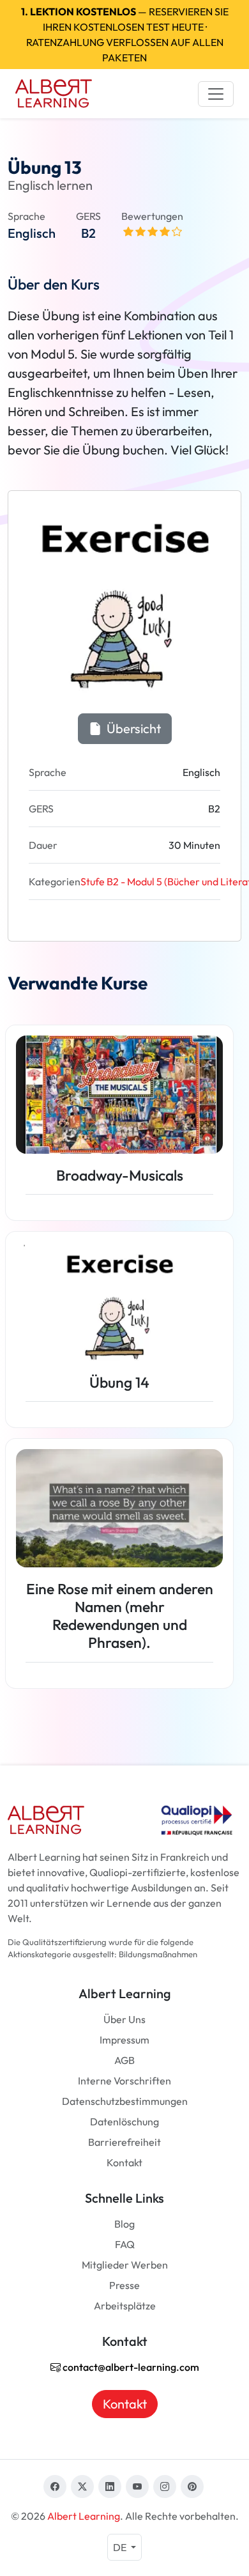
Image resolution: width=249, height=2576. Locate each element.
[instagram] (165, 2487)
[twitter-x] (82, 2487)
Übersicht (132, 728)
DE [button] (121, 2547)
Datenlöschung (124, 2122)
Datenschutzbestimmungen (125, 2101)
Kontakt (124, 2162)
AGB (124, 2060)
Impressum (124, 2040)
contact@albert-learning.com (130, 2367)
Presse (124, 2285)
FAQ (125, 2244)
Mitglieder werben (125, 2265)
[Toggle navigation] (216, 94)
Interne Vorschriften (124, 2081)
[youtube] (137, 2487)
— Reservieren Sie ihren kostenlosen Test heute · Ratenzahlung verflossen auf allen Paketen (125, 35)
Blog (124, 2224)
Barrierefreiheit (124, 2142)
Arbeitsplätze (125, 2306)
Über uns (124, 2019)
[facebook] (55, 2487)
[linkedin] (110, 2487)
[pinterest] (192, 2487)
